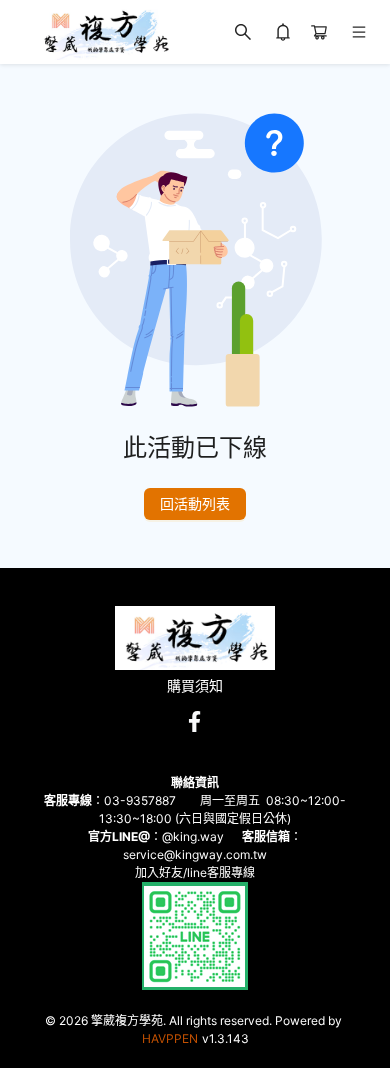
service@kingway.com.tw (195, 854)
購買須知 (195, 686)
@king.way (193, 836)
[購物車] (319, 32)
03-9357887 (140, 800)
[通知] (283, 32)
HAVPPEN (170, 1038)
